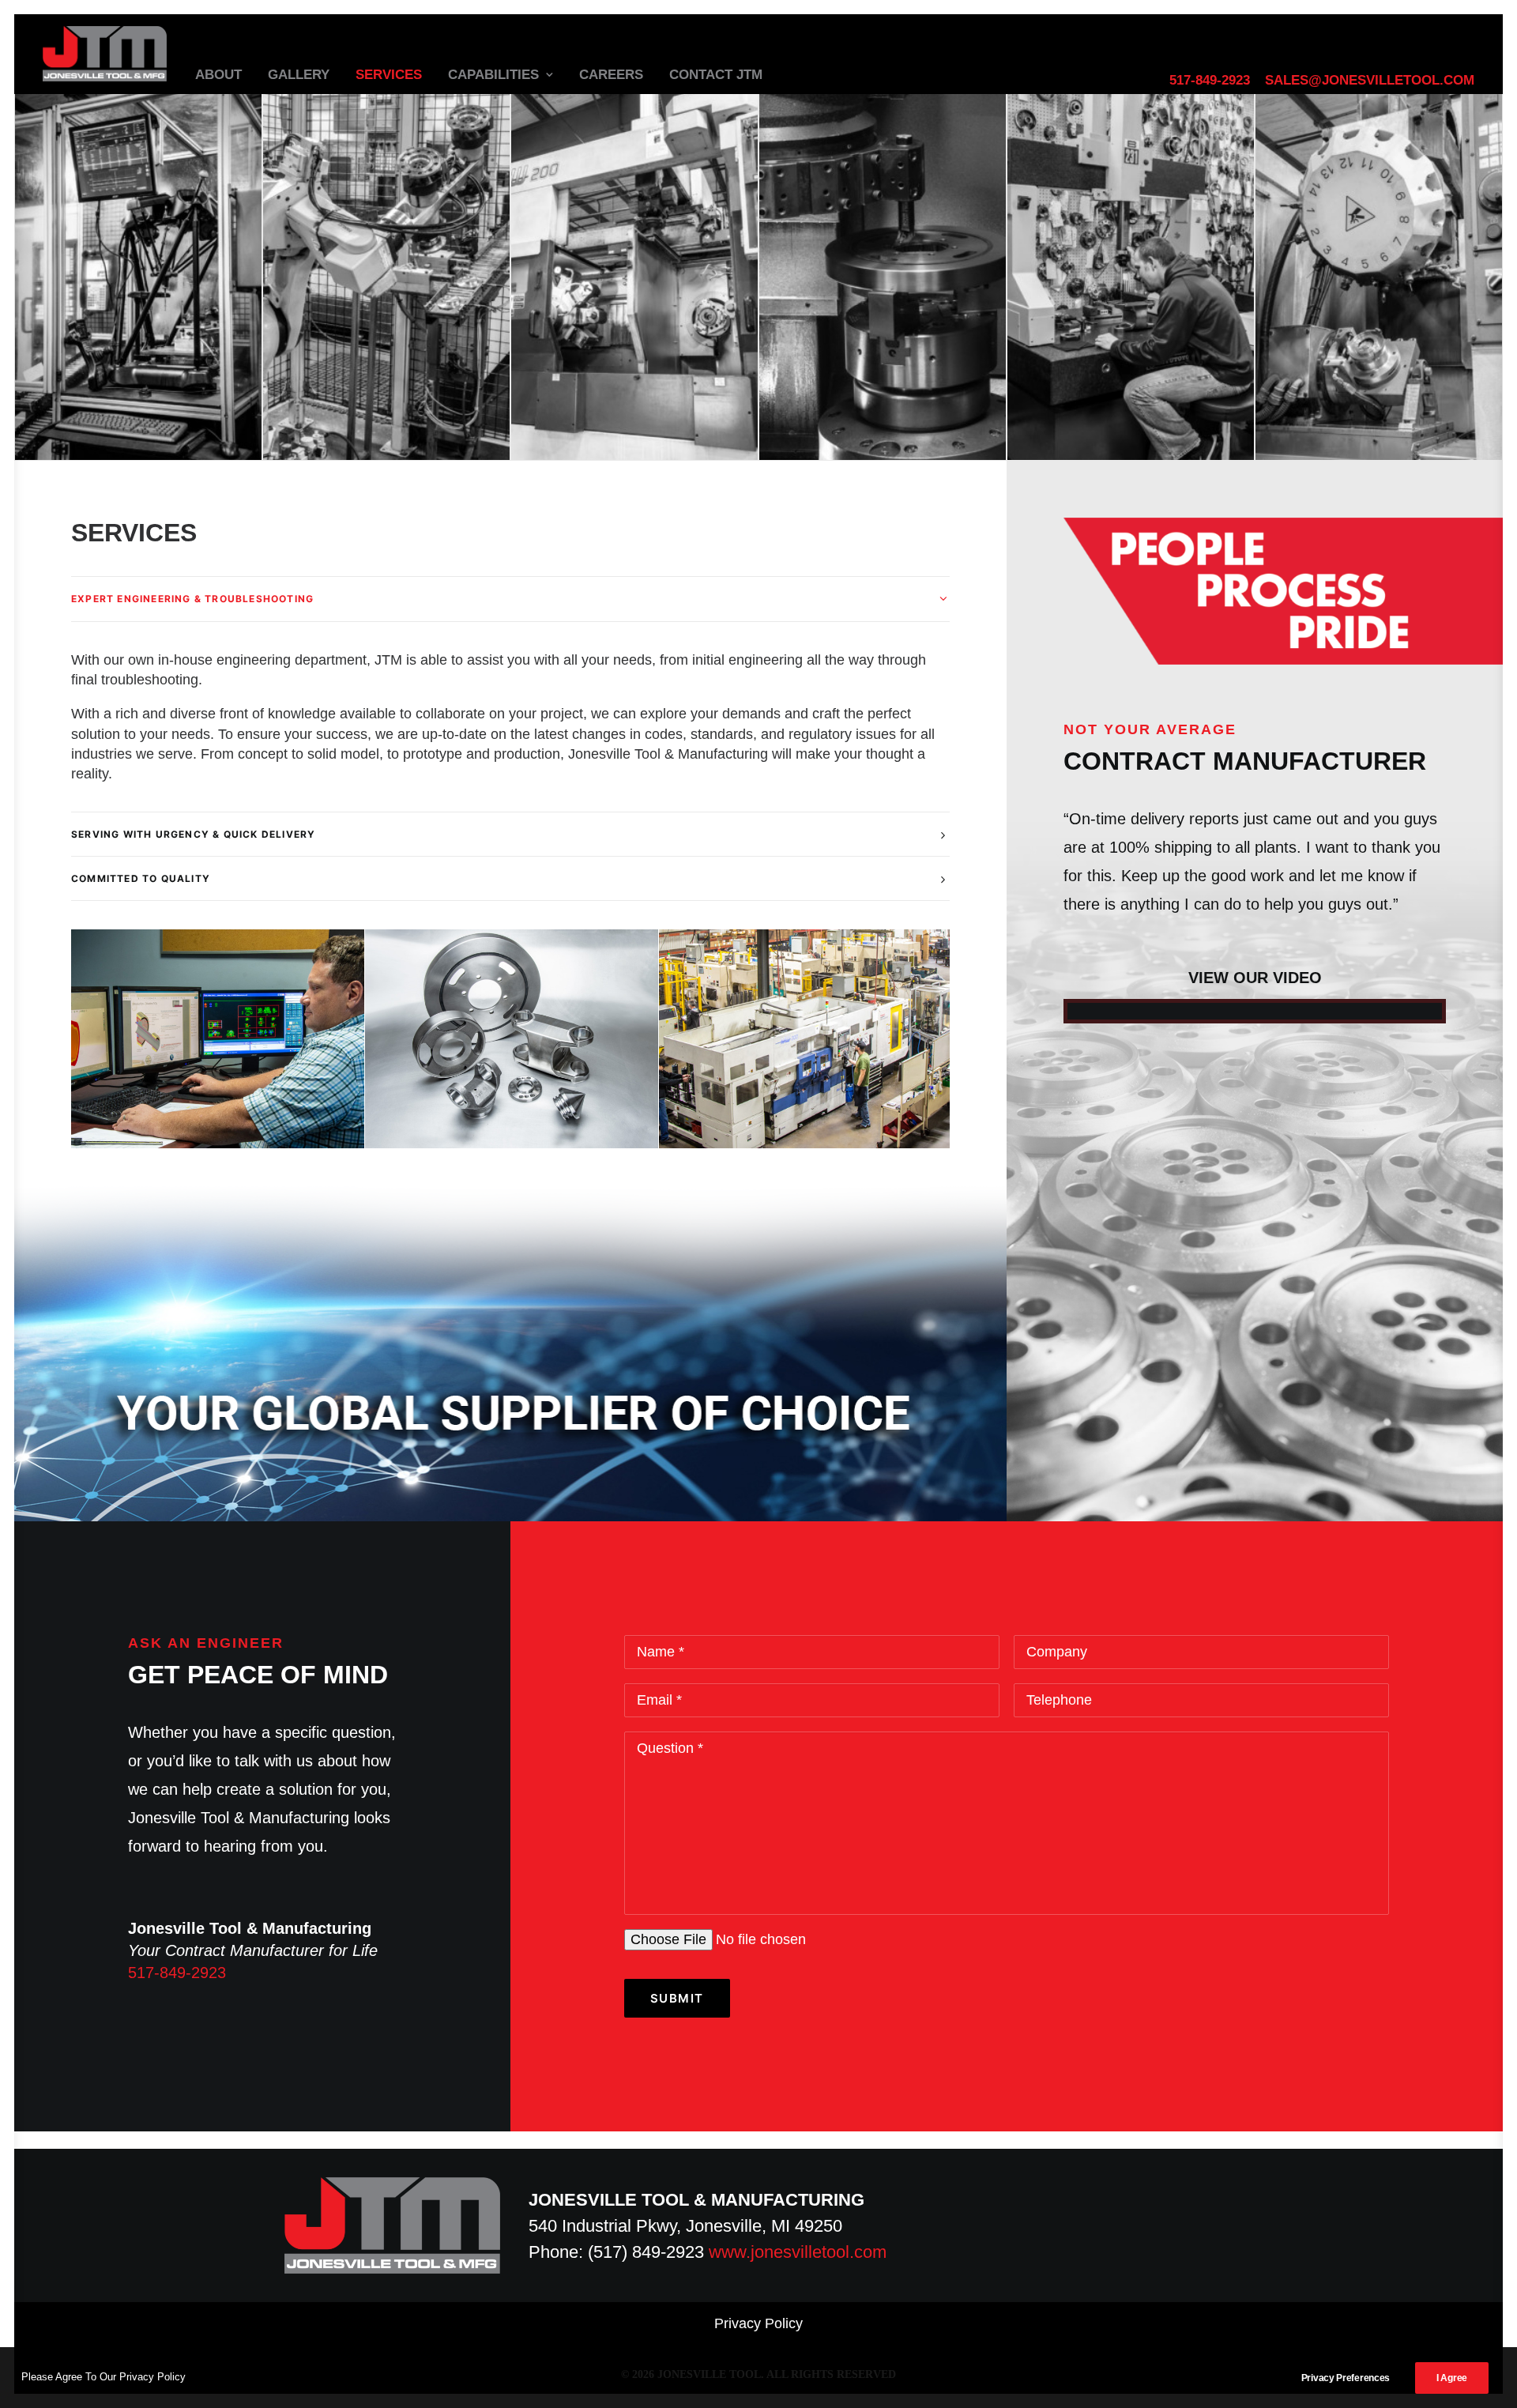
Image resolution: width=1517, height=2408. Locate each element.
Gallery (299, 75)
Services (389, 75)
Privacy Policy (758, 2323)
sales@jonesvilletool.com (1370, 80)
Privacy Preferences (1346, 2378)
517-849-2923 (1210, 80)
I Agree (1452, 2378)
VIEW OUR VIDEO (1255, 978)
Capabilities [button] (493, 75)
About (218, 75)
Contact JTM (716, 75)
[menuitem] (1212, 81)
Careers (611, 75)
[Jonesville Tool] (105, 54)
